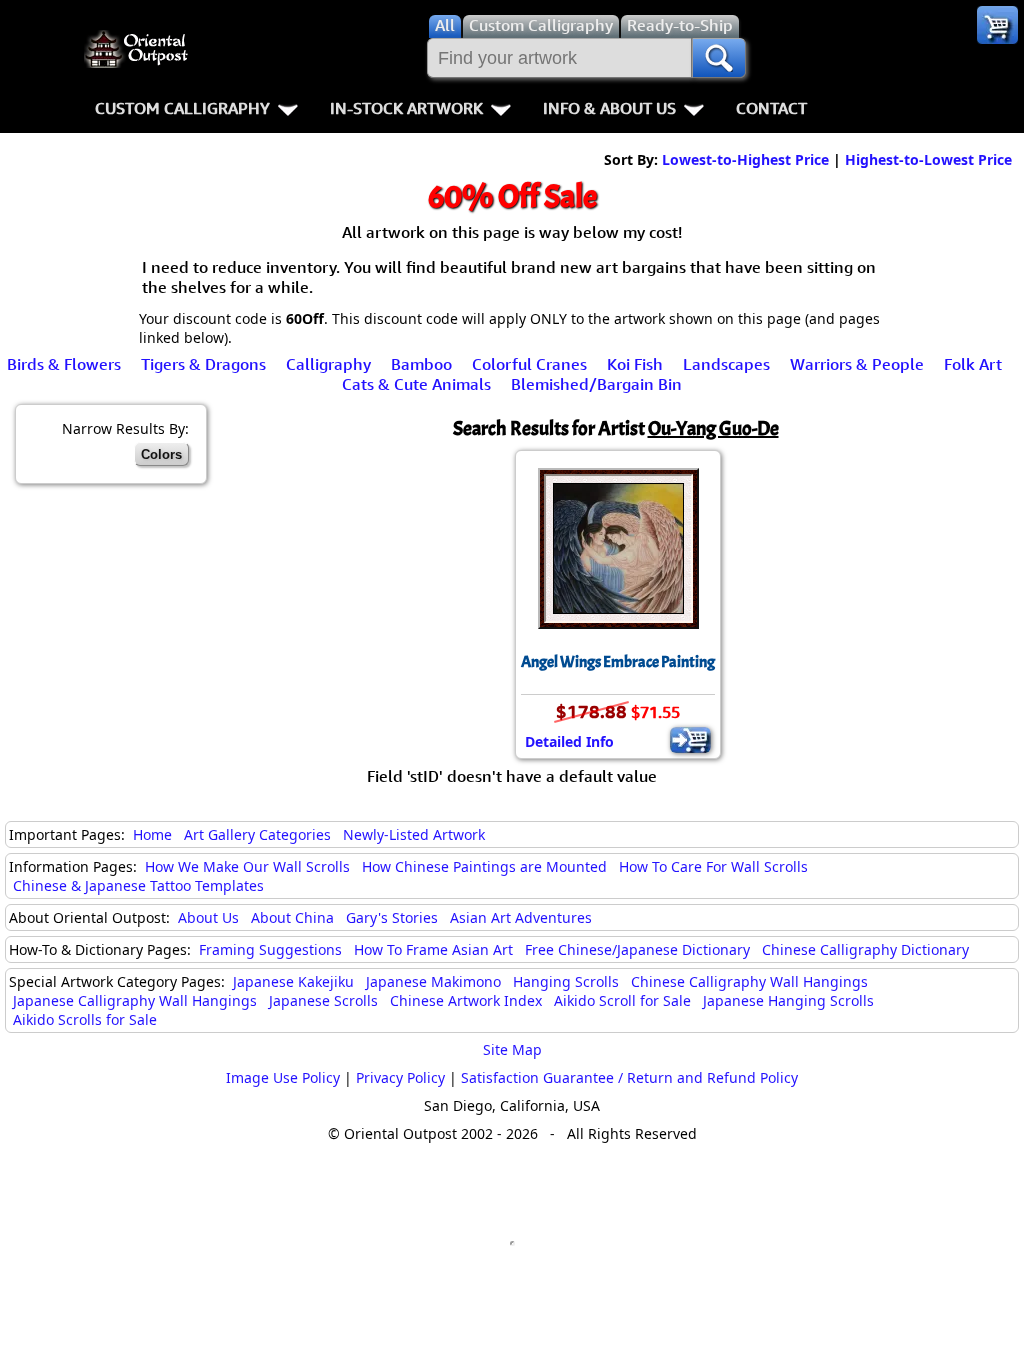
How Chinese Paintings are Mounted (484, 866)
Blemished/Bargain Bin (596, 384)
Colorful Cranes (529, 364)
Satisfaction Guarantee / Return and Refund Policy (629, 1077)
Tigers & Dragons (203, 364)
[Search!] (719, 58)
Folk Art (973, 364)
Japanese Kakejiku (293, 981)
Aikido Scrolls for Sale (85, 1019)
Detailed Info (569, 741)
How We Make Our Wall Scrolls (247, 866)
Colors (161, 454)
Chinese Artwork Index (466, 1000)
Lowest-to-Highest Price (745, 159)
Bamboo (421, 364)
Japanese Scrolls (323, 1000)
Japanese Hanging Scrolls (788, 1000)
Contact (771, 108)
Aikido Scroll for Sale (622, 1000)
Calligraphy (328, 364)
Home (152, 834)
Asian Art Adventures (521, 917)
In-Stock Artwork (406, 108)
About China (292, 917)
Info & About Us (609, 108)
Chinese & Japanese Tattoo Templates (138, 885)
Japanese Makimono (433, 981)
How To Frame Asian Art (433, 949)
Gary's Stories (392, 917)
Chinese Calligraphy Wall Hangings (749, 981)
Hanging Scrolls (566, 981)
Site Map (512, 1049)
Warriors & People (857, 364)
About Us (208, 917)
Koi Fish (635, 364)
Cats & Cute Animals (416, 384)
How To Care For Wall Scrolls (713, 866)
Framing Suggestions (270, 949)
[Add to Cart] (690, 740)
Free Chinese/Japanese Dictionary (637, 949)
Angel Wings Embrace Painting (618, 662)
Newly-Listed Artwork (414, 834)
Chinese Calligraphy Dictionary (865, 949)
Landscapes (726, 364)
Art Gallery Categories (257, 834)
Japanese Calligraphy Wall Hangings (135, 1000)
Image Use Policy (283, 1077)
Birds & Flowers (64, 364)
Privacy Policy (400, 1077)
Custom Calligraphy (182, 108)
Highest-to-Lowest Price (928, 159)
